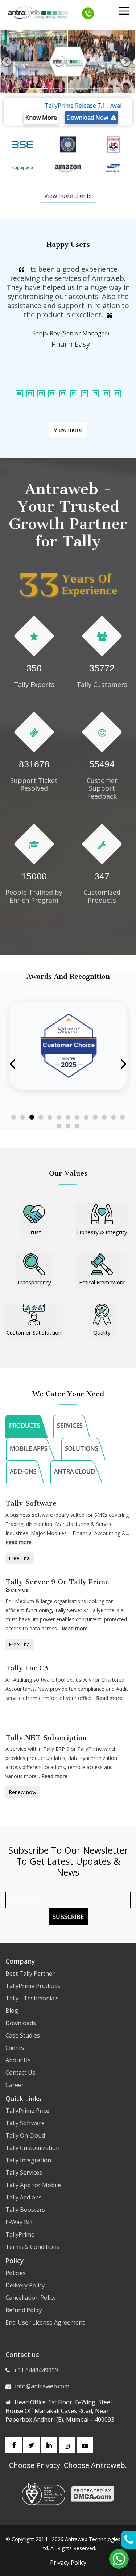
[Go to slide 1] (14, 1117)
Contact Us (20, 2072)
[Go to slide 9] (86, 1117)
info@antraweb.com (42, 2386)
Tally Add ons (24, 2197)
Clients (15, 2048)
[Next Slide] (123, 1064)
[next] (126, 61)
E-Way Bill (19, 2222)
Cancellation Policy (31, 2298)
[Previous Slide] (13, 1064)
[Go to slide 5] (50, 1117)
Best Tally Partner (30, 1973)
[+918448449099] (88, 13)
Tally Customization (32, 2148)
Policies (16, 2273)
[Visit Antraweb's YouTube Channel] (85, 2445)
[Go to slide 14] (59, 1126)
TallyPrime (20, 2234)
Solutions (82, 1448)
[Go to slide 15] (68, 1126)
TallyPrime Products (33, 1986)
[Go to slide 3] (32, 1117)
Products (25, 1426)
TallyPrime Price (27, 2111)
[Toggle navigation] (124, 11)
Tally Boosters (25, 2210)
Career (15, 2085)
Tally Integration (28, 2160)
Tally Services (24, 2172)
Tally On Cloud (25, 2135)
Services (70, 1426)
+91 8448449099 (36, 2370)
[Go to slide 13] (122, 1117)
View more (68, 430)
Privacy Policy (68, 2563)
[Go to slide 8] (77, 1117)
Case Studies (23, 2035)
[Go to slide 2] (23, 1117)
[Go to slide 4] (41, 1117)
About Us (18, 2060)
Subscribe (68, 1917)
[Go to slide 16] (77, 1126)
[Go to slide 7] (68, 1117)
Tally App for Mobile (33, 2185)
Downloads (21, 2023)
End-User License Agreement (45, 2322)
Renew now (22, 1792)
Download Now (89, 118)
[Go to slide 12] (113, 1117)
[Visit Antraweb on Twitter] (31, 2445)
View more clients (68, 196)
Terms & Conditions (32, 2247)
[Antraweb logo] (38, 13)
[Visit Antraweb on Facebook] (14, 2445)
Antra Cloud (75, 1471)
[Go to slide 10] (95, 1117)
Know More (41, 118)
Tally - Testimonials (32, 1998)
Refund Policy (24, 2310)
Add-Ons (23, 1471)
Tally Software (25, 2123)
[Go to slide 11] (104, 1117)
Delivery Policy (25, 2285)
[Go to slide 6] (59, 1117)
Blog (12, 2011)
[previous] (7, 61)
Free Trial (20, 1558)
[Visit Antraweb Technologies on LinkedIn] (49, 2445)
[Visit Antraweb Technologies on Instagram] (67, 2445)
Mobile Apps (29, 1448)
